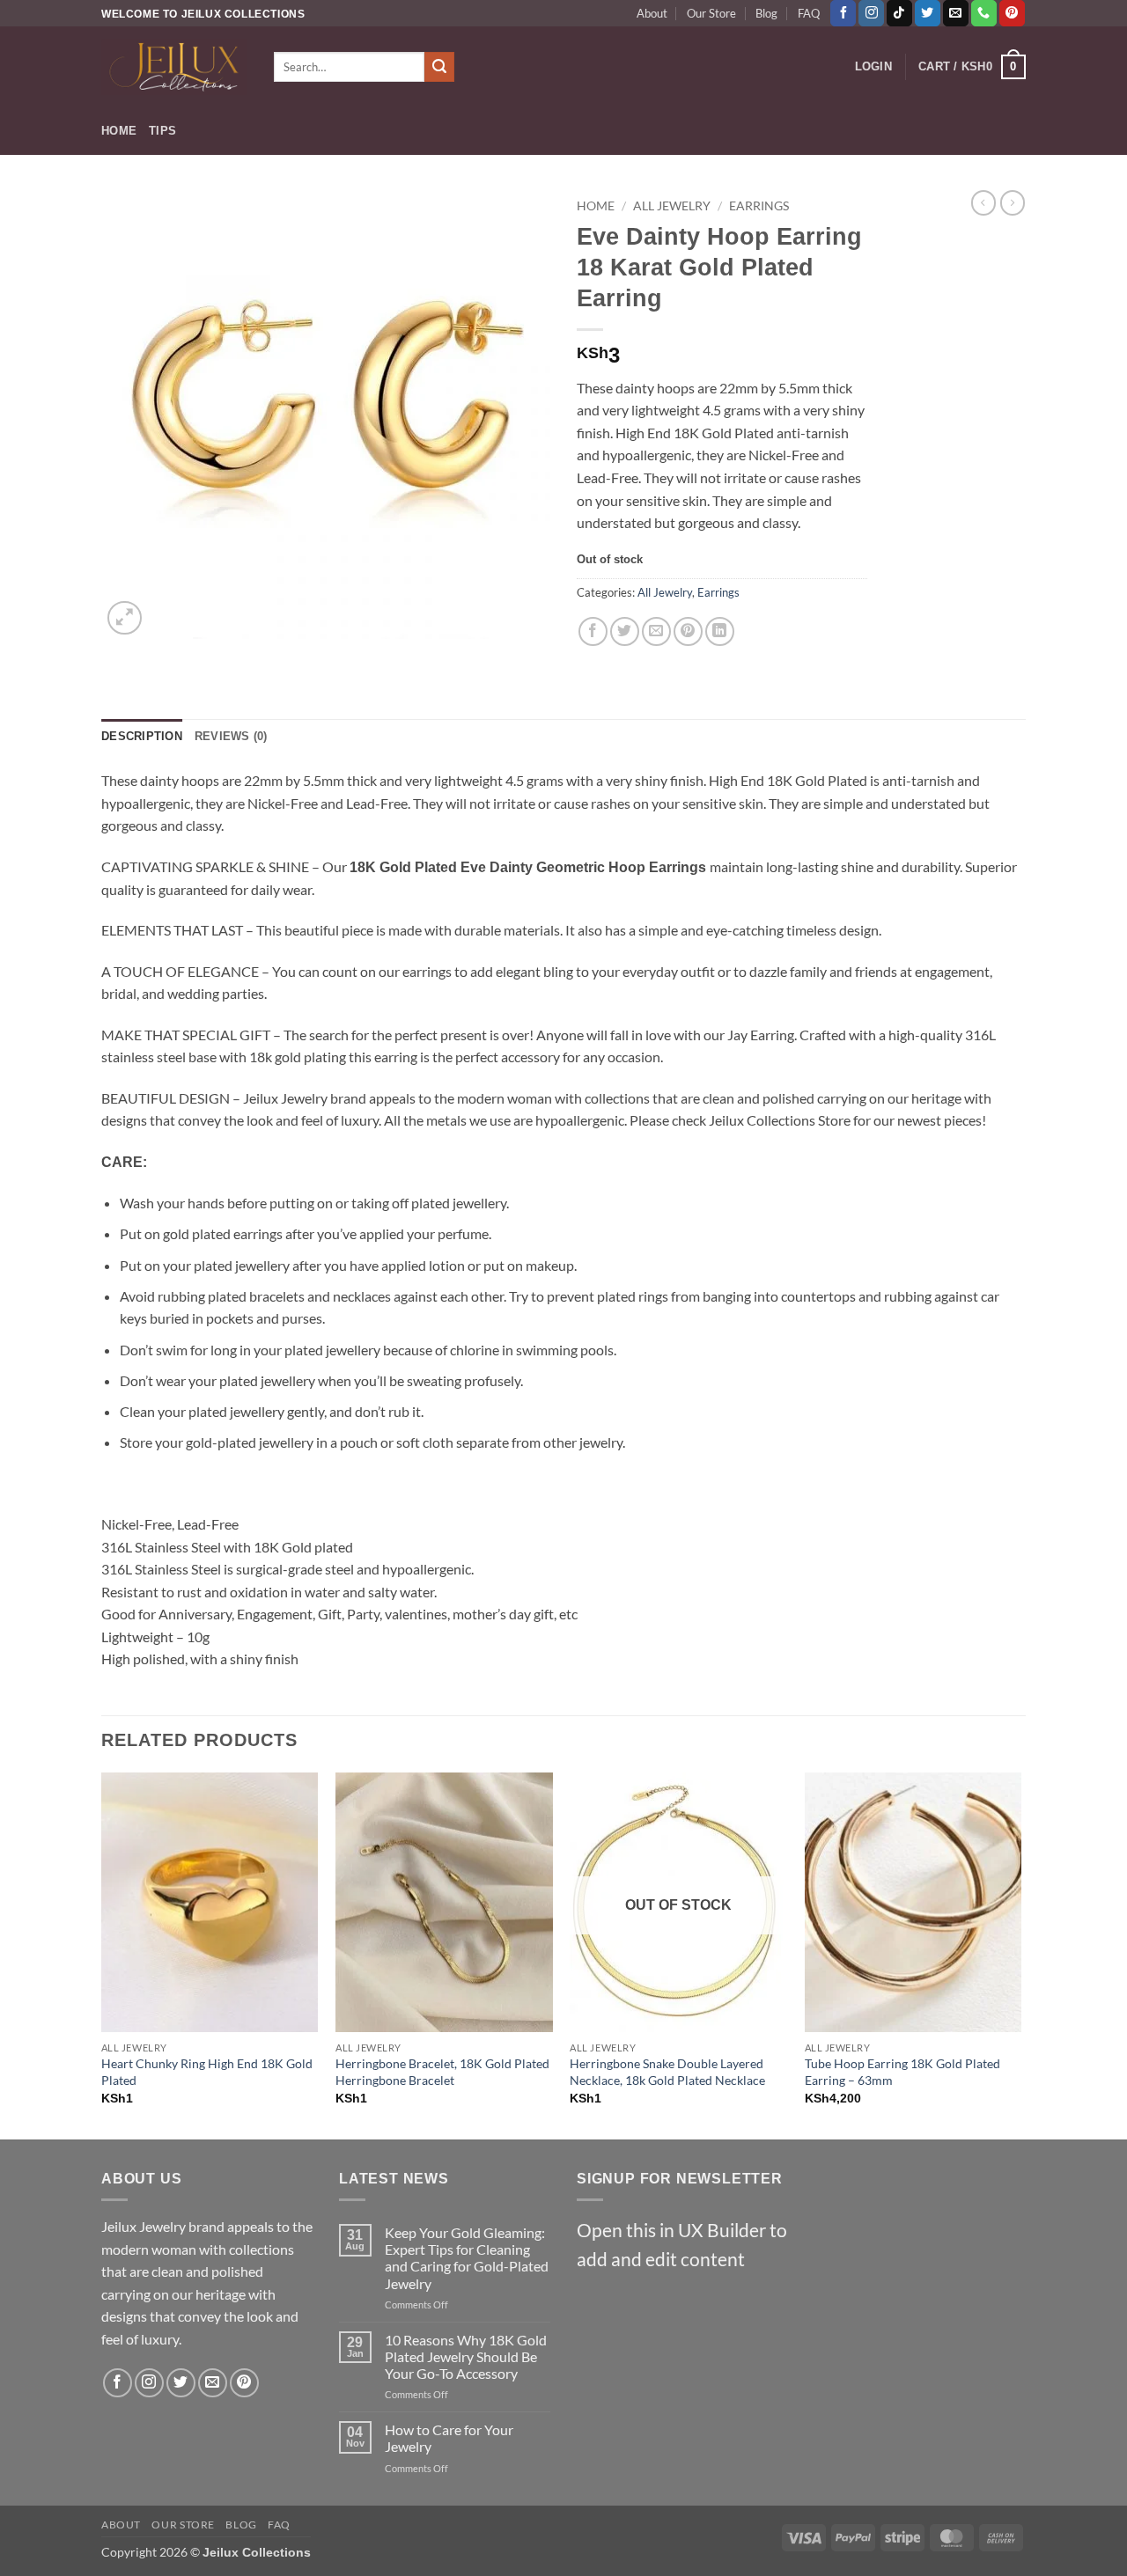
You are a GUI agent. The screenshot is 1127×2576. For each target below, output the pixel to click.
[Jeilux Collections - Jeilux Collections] (174, 67)
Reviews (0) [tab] (231, 736)
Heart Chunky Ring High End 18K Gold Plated (207, 2072)
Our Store (711, 13)
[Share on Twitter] (625, 631)
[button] (873, 67)
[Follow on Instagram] (871, 13)
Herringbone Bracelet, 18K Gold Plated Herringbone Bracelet (442, 2072)
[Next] (1020, 1954)
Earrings (759, 206)
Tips (162, 131)
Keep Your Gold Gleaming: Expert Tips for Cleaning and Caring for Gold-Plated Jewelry (467, 2258)
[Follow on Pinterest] (1012, 13)
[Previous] (102, 1954)
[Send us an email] (956, 13)
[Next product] (983, 202)
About (652, 13)
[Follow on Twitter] (928, 13)
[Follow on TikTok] (899, 13)
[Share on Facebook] (593, 631)
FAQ (809, 13)
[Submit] (439, 67)
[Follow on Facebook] (843, 13)
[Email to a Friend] (656, 631)
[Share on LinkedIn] (720, 631)
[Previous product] (1013, 202)
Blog (766, 13)
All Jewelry (672, 206)
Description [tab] (142, 736)
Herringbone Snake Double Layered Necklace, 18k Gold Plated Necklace (667, 2072)
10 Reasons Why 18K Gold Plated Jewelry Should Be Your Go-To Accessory (466, 2356)
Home (119, 131)
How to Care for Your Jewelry (449, 2438)
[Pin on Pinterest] (688, 631)
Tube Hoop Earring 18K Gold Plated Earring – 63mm (902, 2072)
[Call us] (984, 13)
